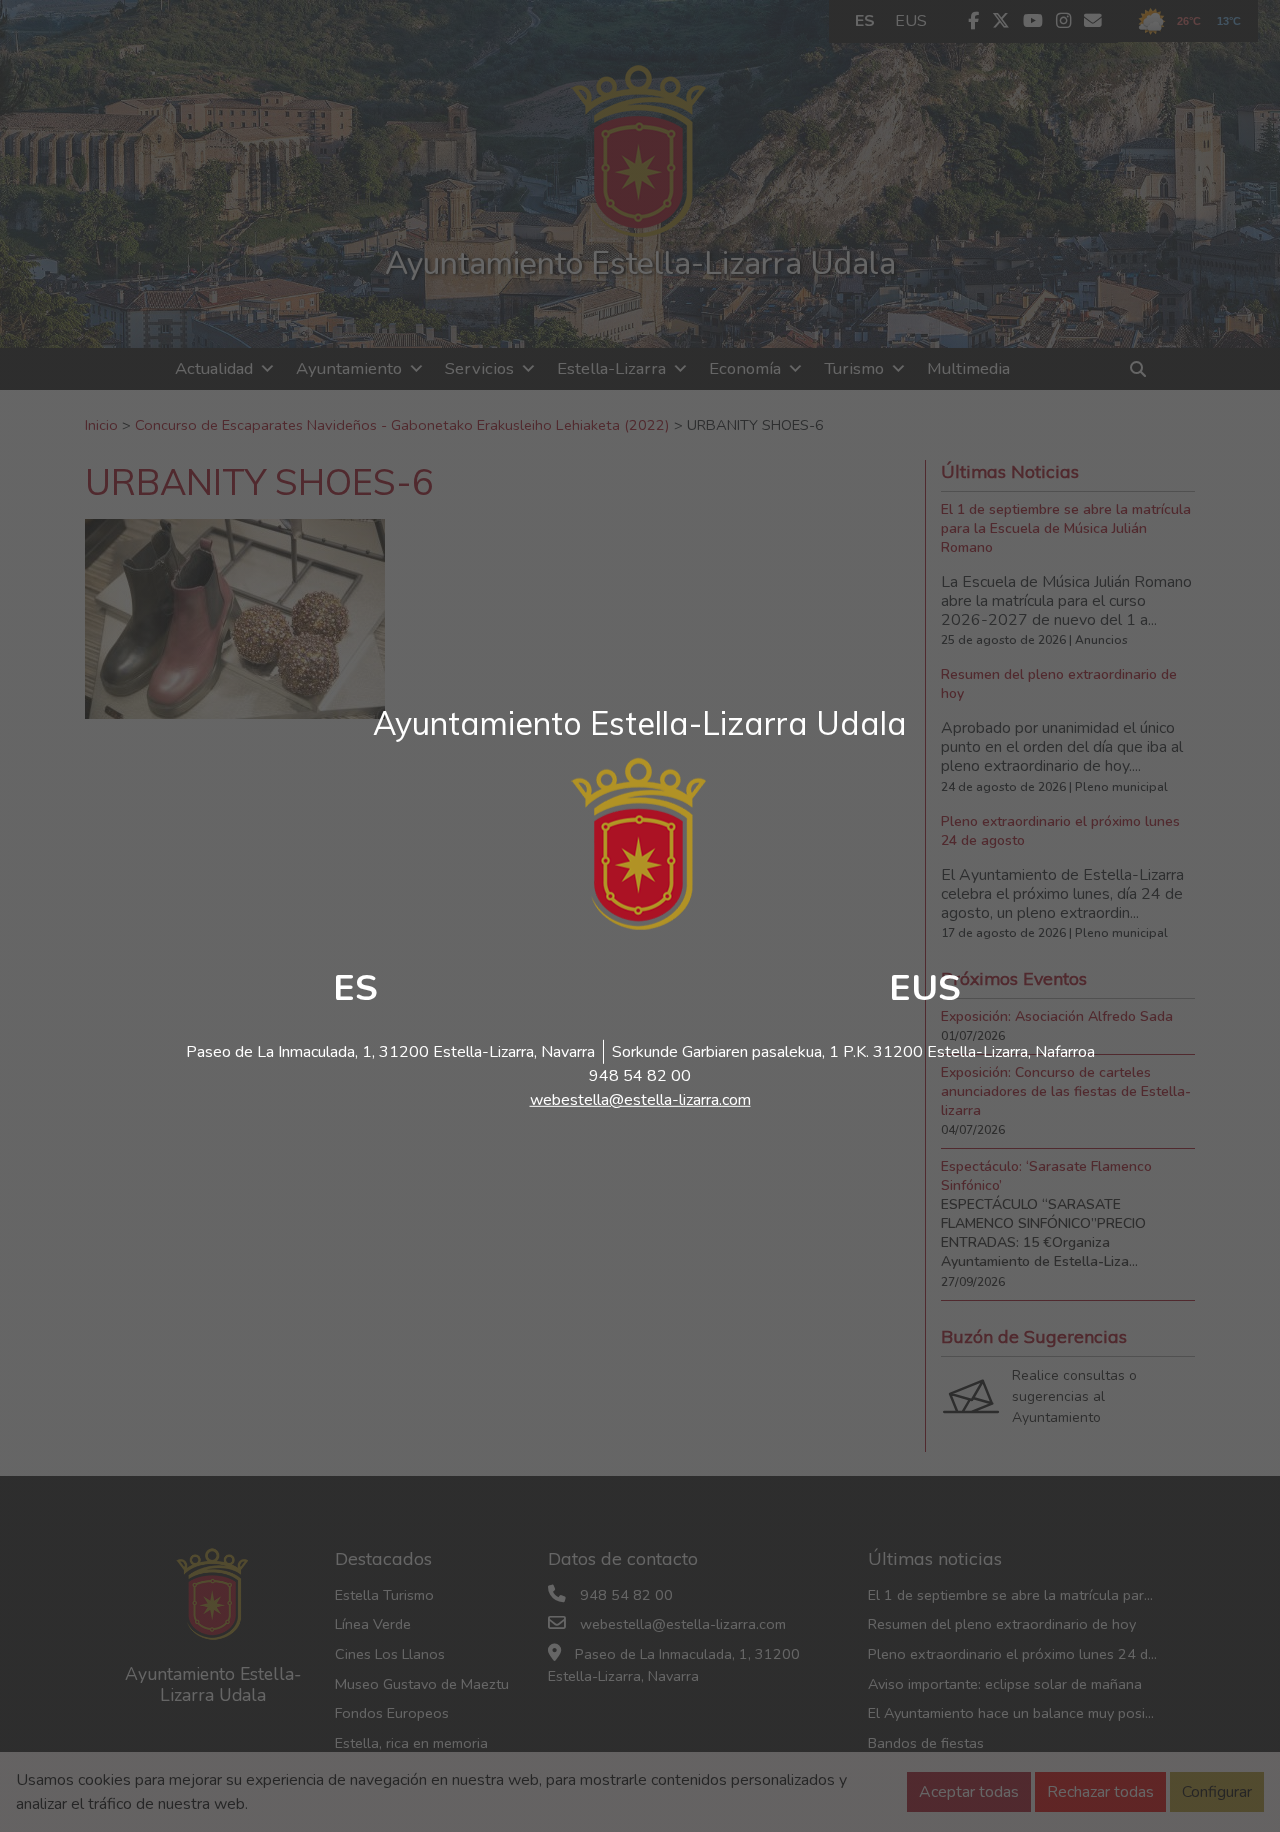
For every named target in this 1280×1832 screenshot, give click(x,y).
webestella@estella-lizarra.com (640, 1100)
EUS (925, 988)
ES (355, 988)
